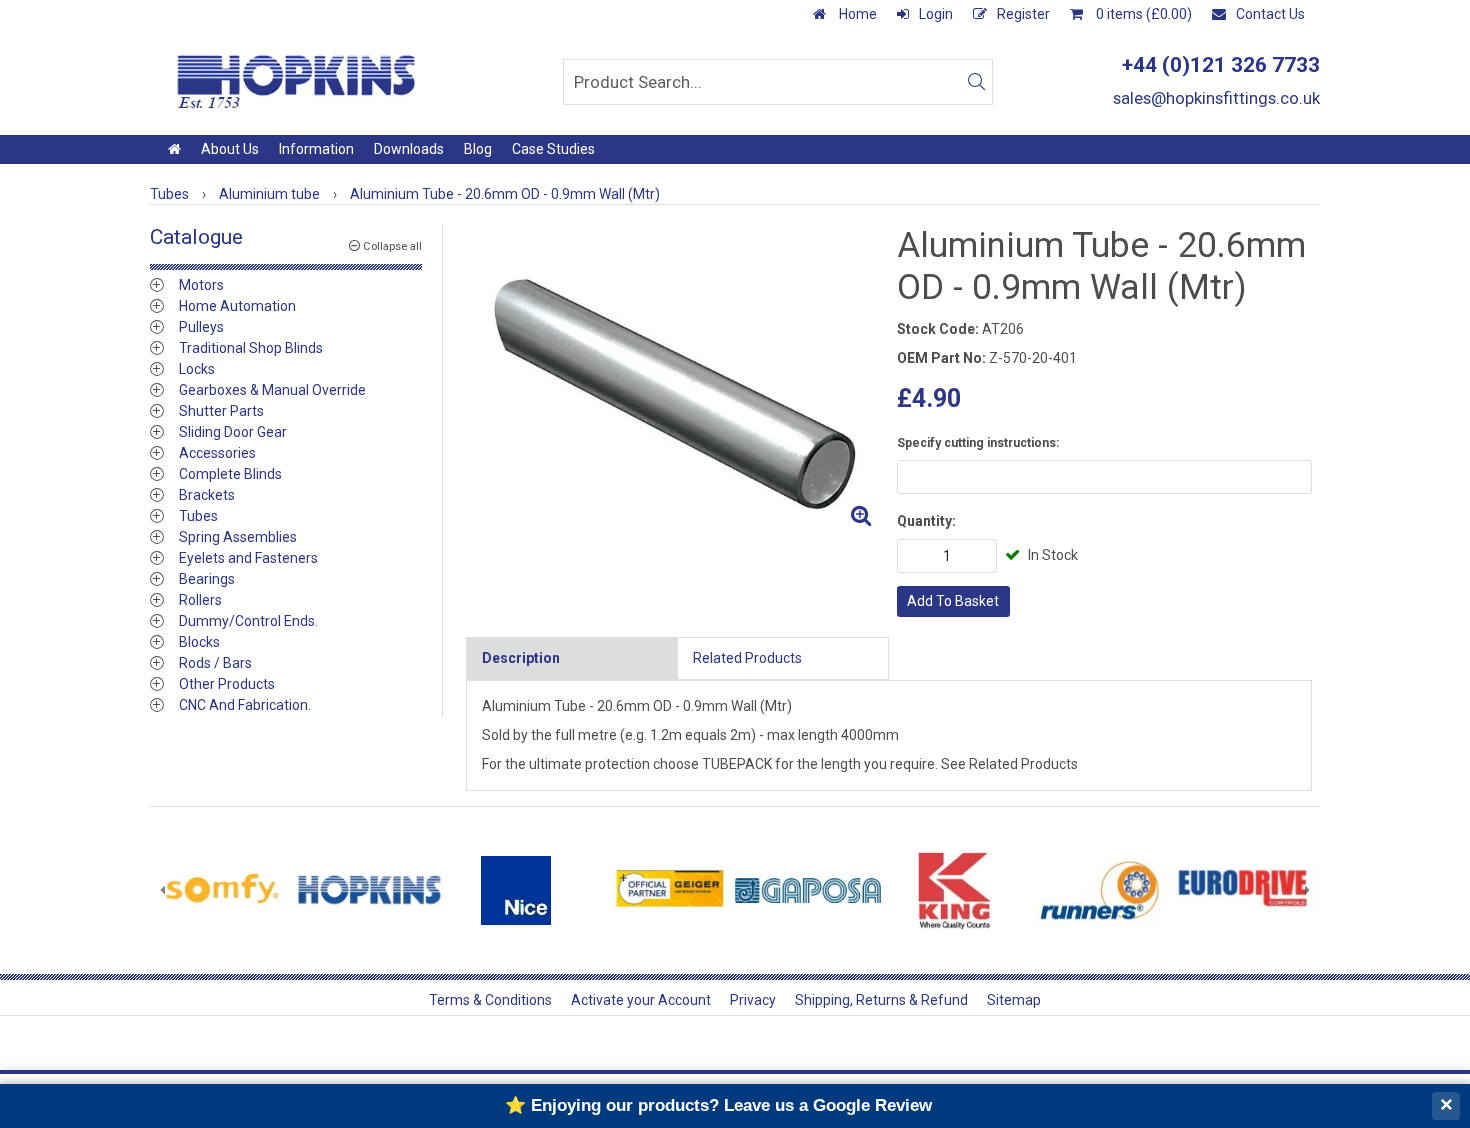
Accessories (217, 453)
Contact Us (1270, 14)
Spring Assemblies (238, 537)
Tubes (198, 516)
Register (1023, 14)
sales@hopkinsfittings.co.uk (1216, 98)
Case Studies (553, 149)
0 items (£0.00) (1142, 14)
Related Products (747, 658)
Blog (478, 149)
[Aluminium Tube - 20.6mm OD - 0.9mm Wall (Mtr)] (673, 380)
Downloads (409, 149)
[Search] (976, 82)
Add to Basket (953, 601)
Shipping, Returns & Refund (881, 1000)
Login (936, 14)
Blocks (199, 642)
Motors (201, 285)
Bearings (207, 579)
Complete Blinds (230, 474)
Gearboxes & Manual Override (272, 390)
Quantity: (926, 521)
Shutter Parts (221, 411)
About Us (230, 149)
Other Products (227, 684)
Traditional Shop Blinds (251, 348)
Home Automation (237, 306)
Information (316, 149)
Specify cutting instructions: (978, 443)
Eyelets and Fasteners (248, 558)
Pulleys (201, 327)
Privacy (753, 1000)
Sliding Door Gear (233, 432)
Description (521, 658)
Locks (197, 369)
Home (856, 14)
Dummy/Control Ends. (248, 621)
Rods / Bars (215, 663)
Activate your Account (641, 1000)
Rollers (200, 600)
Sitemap (1014, 1000)
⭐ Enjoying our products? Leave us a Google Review (718, 1105)
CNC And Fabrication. (245, 705)
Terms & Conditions (490, 1000)
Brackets (207, 495)
